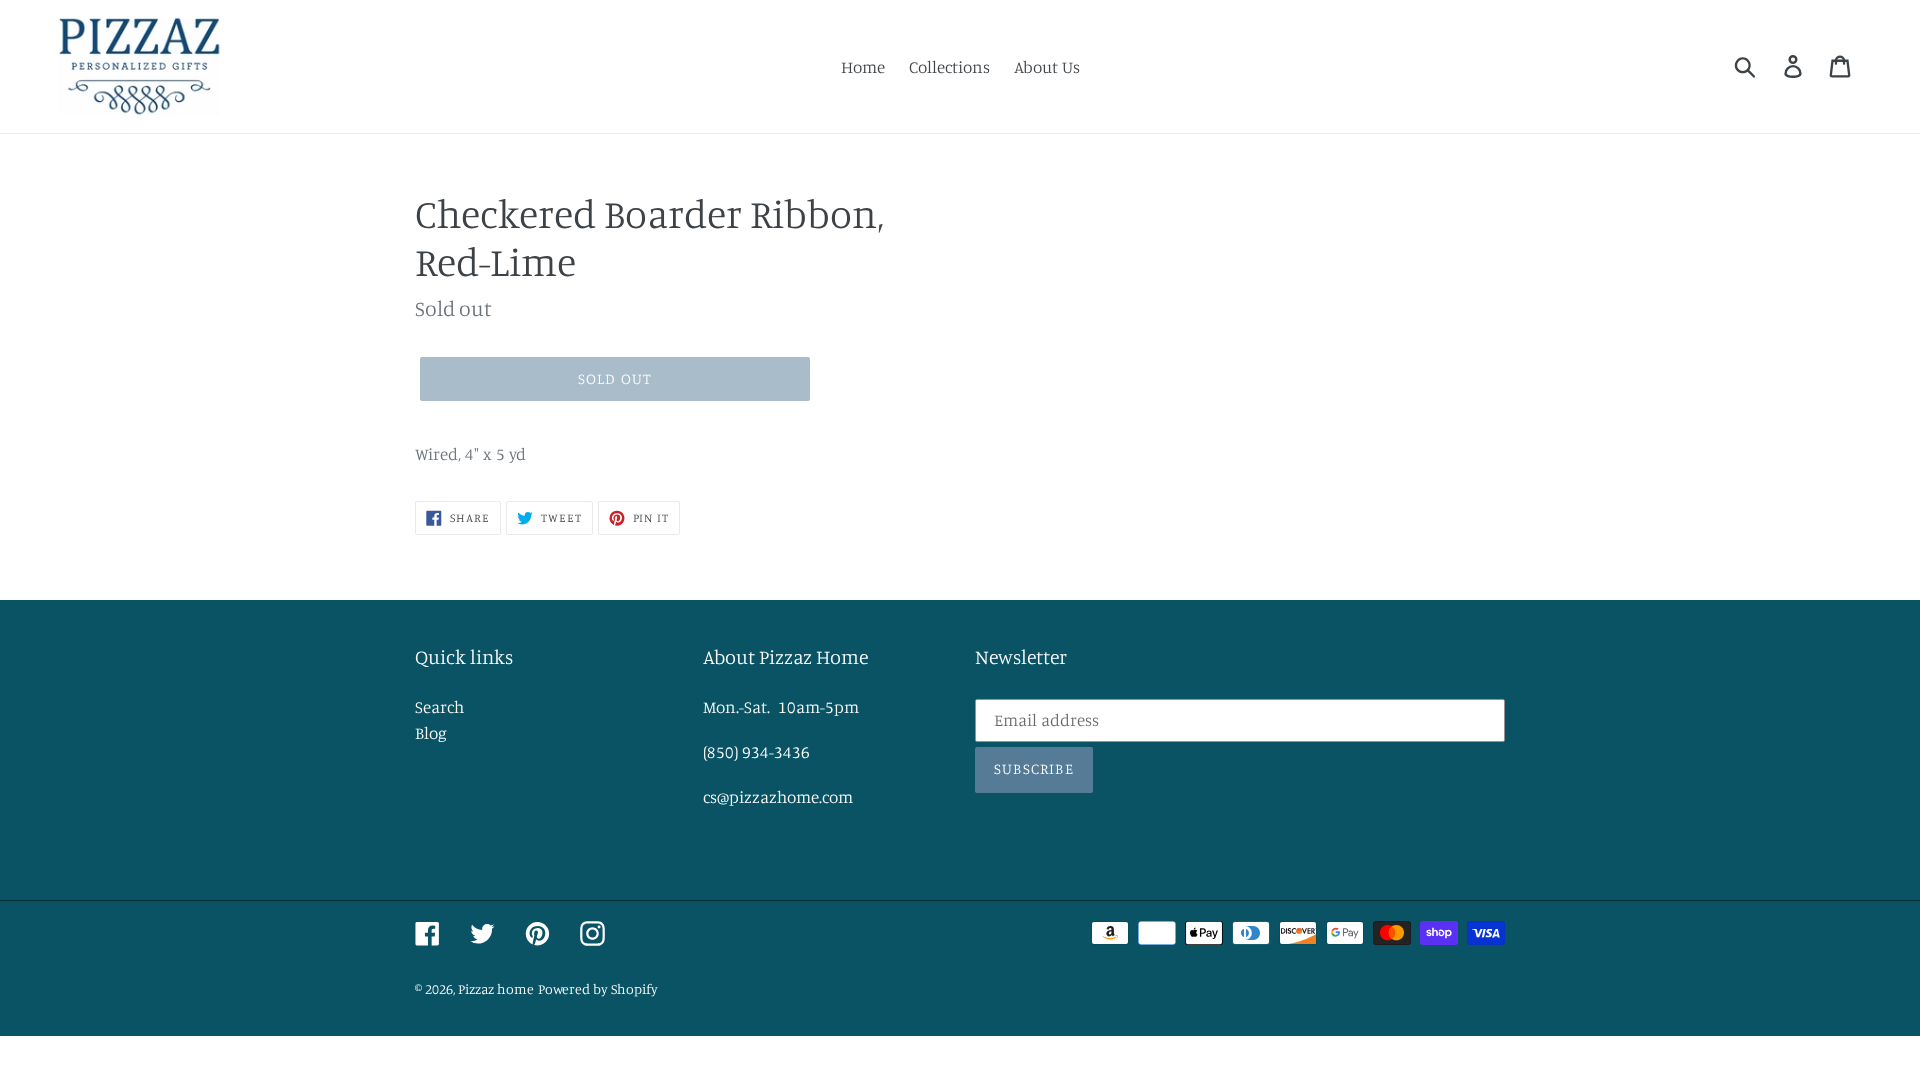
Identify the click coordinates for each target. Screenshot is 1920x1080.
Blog (431, 732)
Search (439, 706)
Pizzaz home (496, 988)
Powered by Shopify (598, 988)
